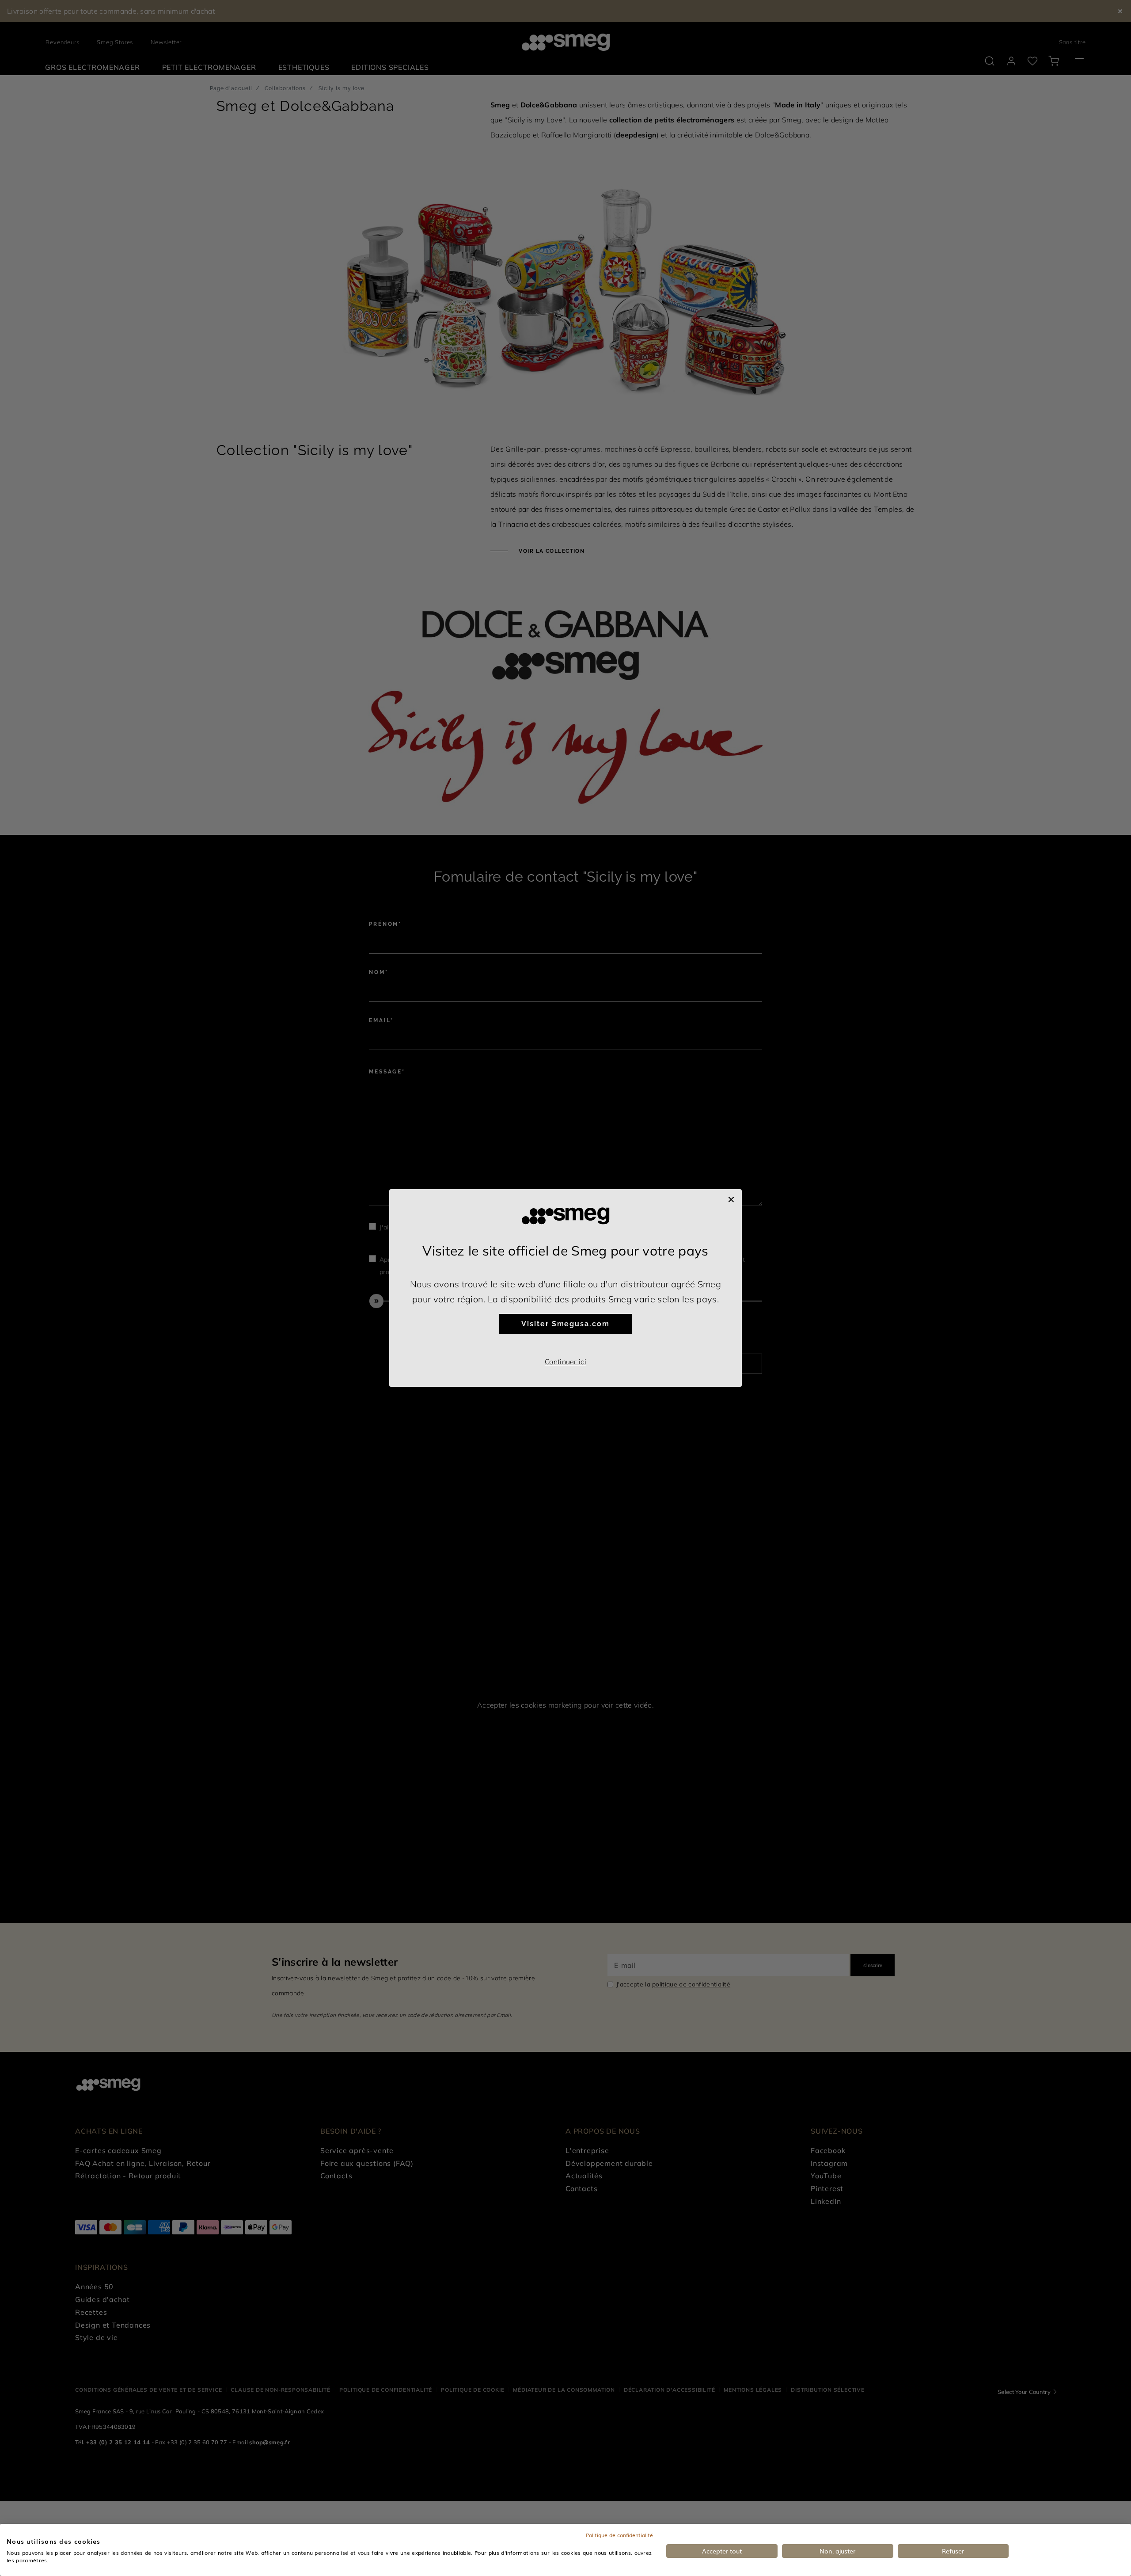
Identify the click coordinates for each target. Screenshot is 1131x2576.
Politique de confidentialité (619, 2535)
